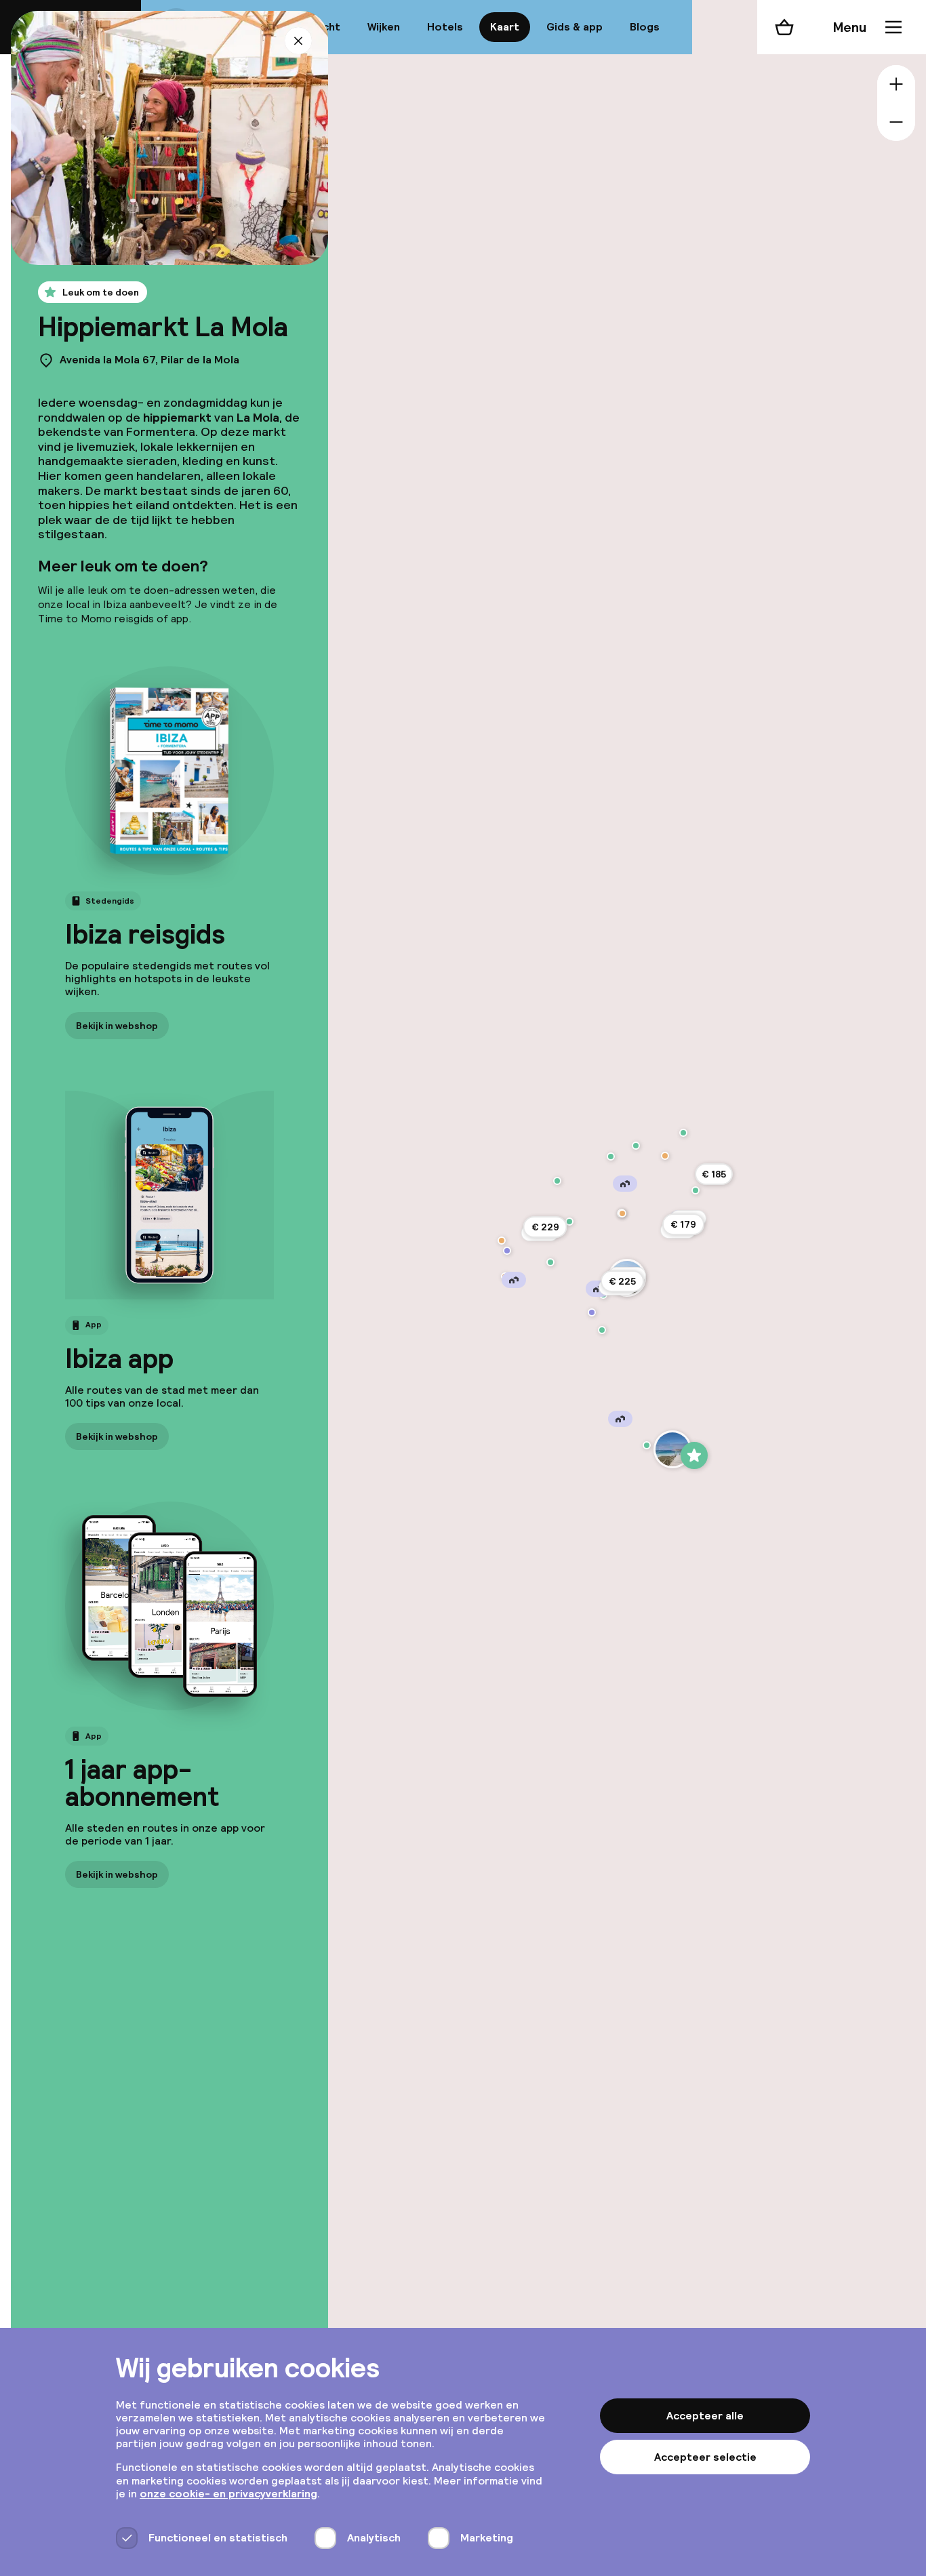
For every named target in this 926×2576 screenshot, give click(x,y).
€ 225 (622, 1281)
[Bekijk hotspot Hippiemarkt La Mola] (694, 1455)
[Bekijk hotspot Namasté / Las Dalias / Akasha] (696, 1190)
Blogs (645, 27)
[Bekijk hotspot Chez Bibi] (622, 1213)
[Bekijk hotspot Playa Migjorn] (647, 1445)
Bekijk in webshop (117, 1025)
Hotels (445, 27)
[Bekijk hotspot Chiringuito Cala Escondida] (502, 1241)
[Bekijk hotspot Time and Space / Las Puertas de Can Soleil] (507, 1251)
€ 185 (714, 1174)
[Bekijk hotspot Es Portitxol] (611, 1156)
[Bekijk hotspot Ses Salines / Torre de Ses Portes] (592, 1312)
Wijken (384, 27)
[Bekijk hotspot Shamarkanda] (665, 1156)
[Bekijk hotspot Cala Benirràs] (636, 1146)
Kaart (505, 27)
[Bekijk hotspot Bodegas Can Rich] (569, 1222)
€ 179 (683, 1224)
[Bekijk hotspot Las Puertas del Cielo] (557, 1181)
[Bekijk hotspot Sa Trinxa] (602, 1330)
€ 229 (545, 1227)
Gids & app (575, 27)
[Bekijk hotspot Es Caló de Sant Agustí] (672, 1449)
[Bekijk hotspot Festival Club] (550, 1262)
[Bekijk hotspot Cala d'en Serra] (683, 1133)
